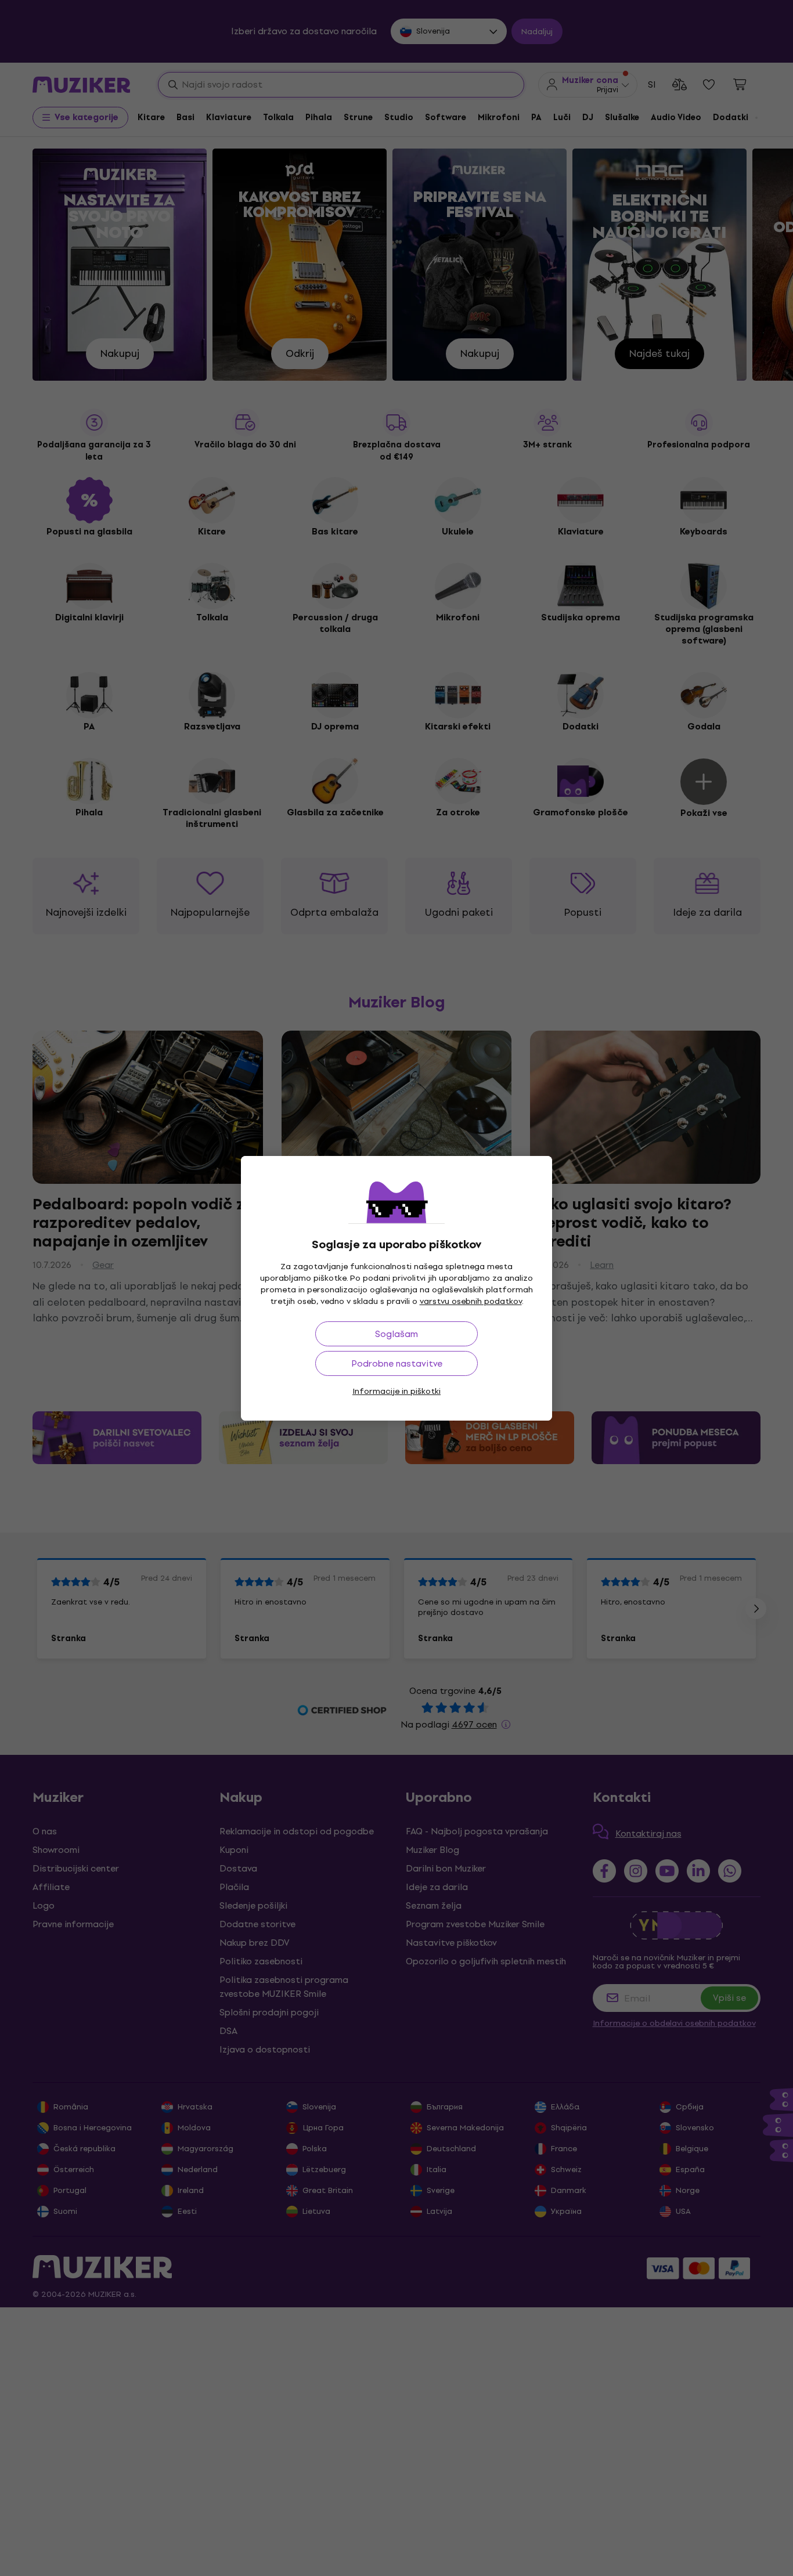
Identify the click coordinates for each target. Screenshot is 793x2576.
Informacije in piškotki (396, 1391)
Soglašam (396, 1334)
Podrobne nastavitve (397, 1363)
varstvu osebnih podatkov (471, 1301)
